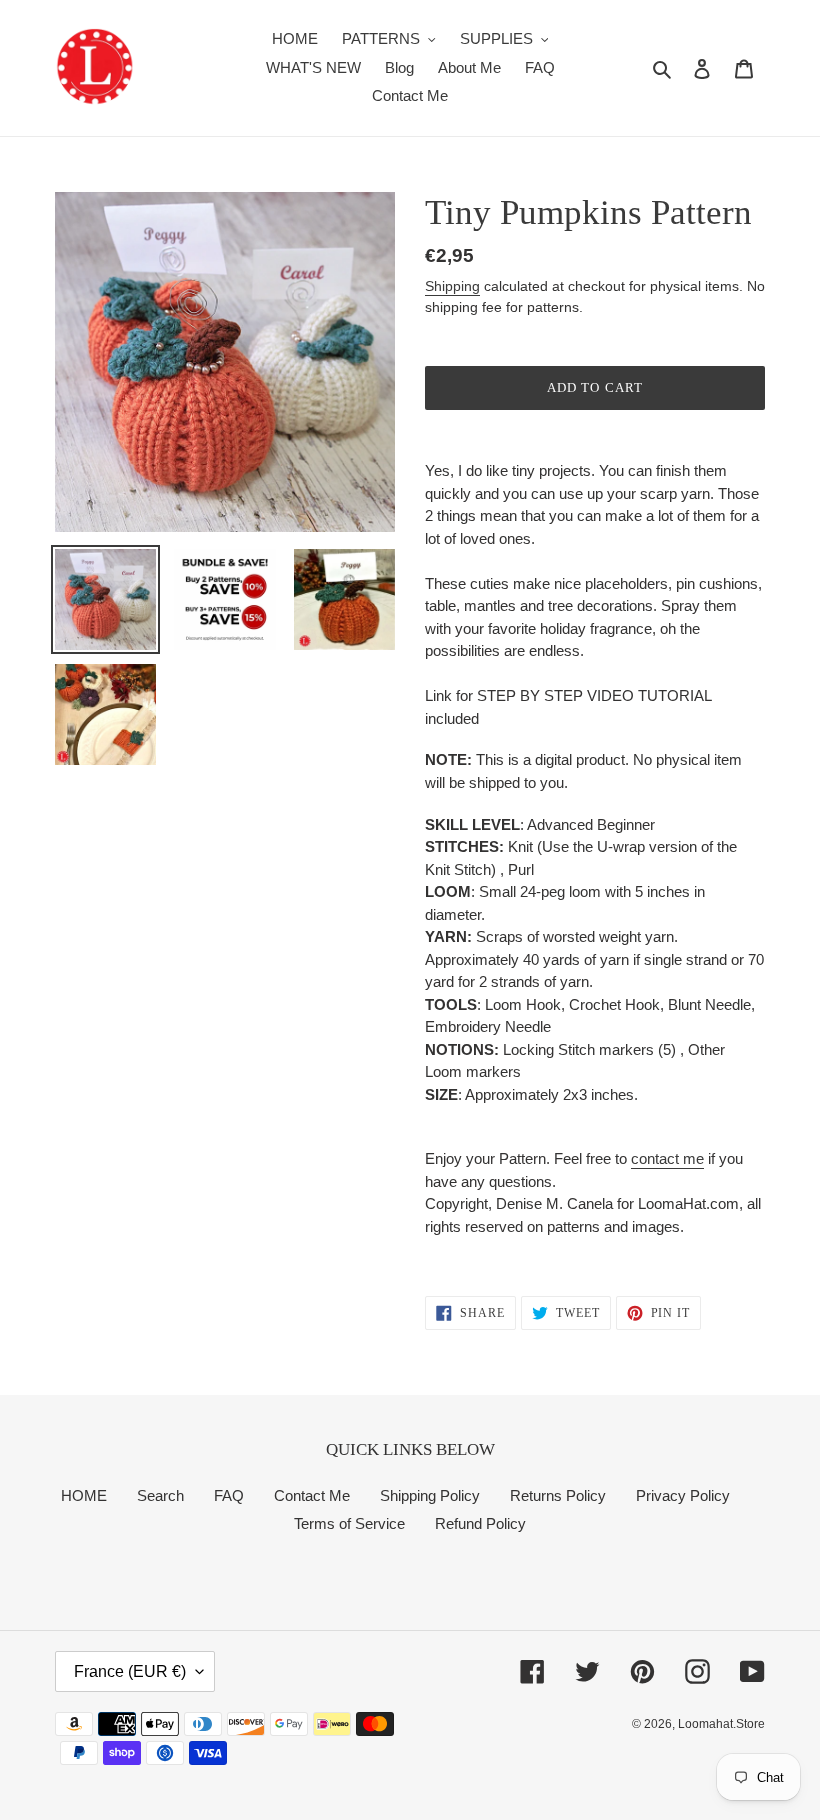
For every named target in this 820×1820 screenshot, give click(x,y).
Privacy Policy (683, 1495)
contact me (667, 1158)
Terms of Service (349, 1523)
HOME (84, 1495)
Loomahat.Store (721, 1724)
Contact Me (312, 1495)
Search (160, 1495)
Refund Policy (480, 1523)
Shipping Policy (430, 1495)
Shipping (452, 286)
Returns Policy (558, 1495)
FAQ (229, 1495)
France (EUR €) (130, 1671)
